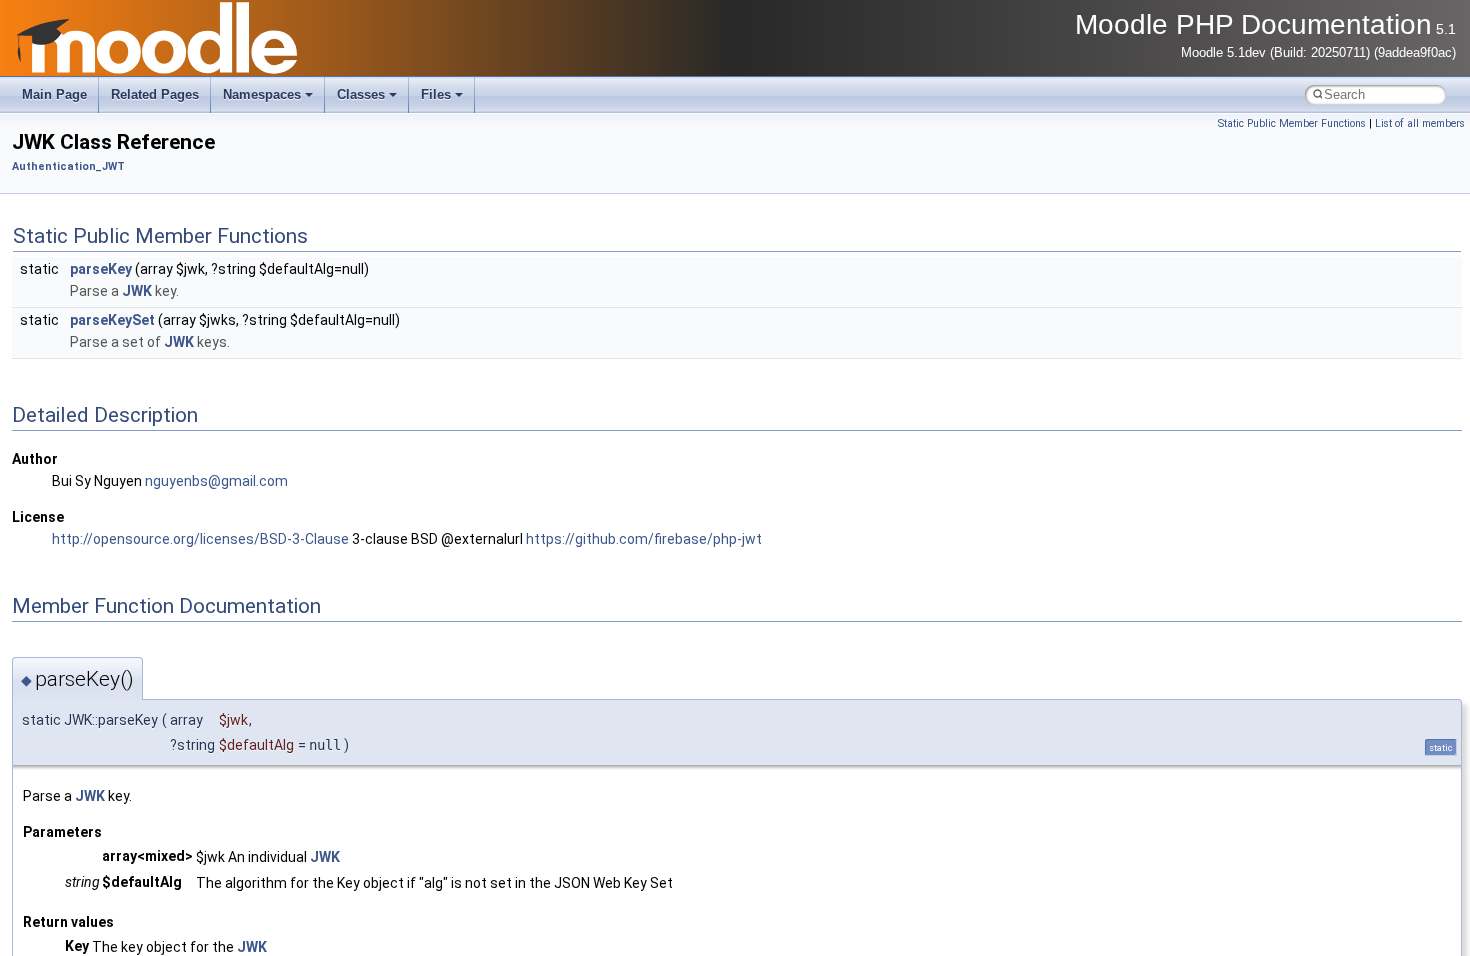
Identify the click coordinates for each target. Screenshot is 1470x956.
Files (436, 94)
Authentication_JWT (68, 166)
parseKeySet (112, 320)
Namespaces (262, 94)
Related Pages (155, 94)
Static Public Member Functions (1292, 123)
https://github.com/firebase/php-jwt (644, 539)
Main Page (54, 94)
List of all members (1420, 123)
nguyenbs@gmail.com (216, 481)
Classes (361, 94)
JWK (137, 291)
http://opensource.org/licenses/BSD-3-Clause (200, 539)
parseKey (101, 269)
